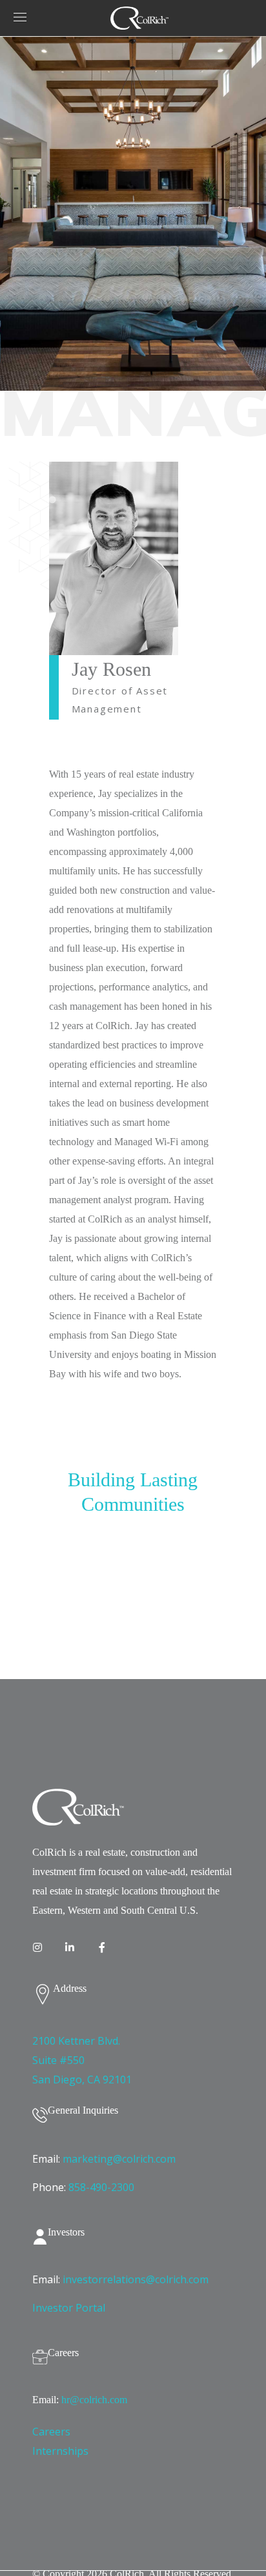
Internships (60, 2451)
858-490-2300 (101, 2187)
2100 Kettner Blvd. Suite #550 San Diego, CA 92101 (82, 2060)
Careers (51, 2432)
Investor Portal (69, 2308)
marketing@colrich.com (119, 2159)
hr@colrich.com (94, 2400)
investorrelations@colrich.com (136, 2279)
